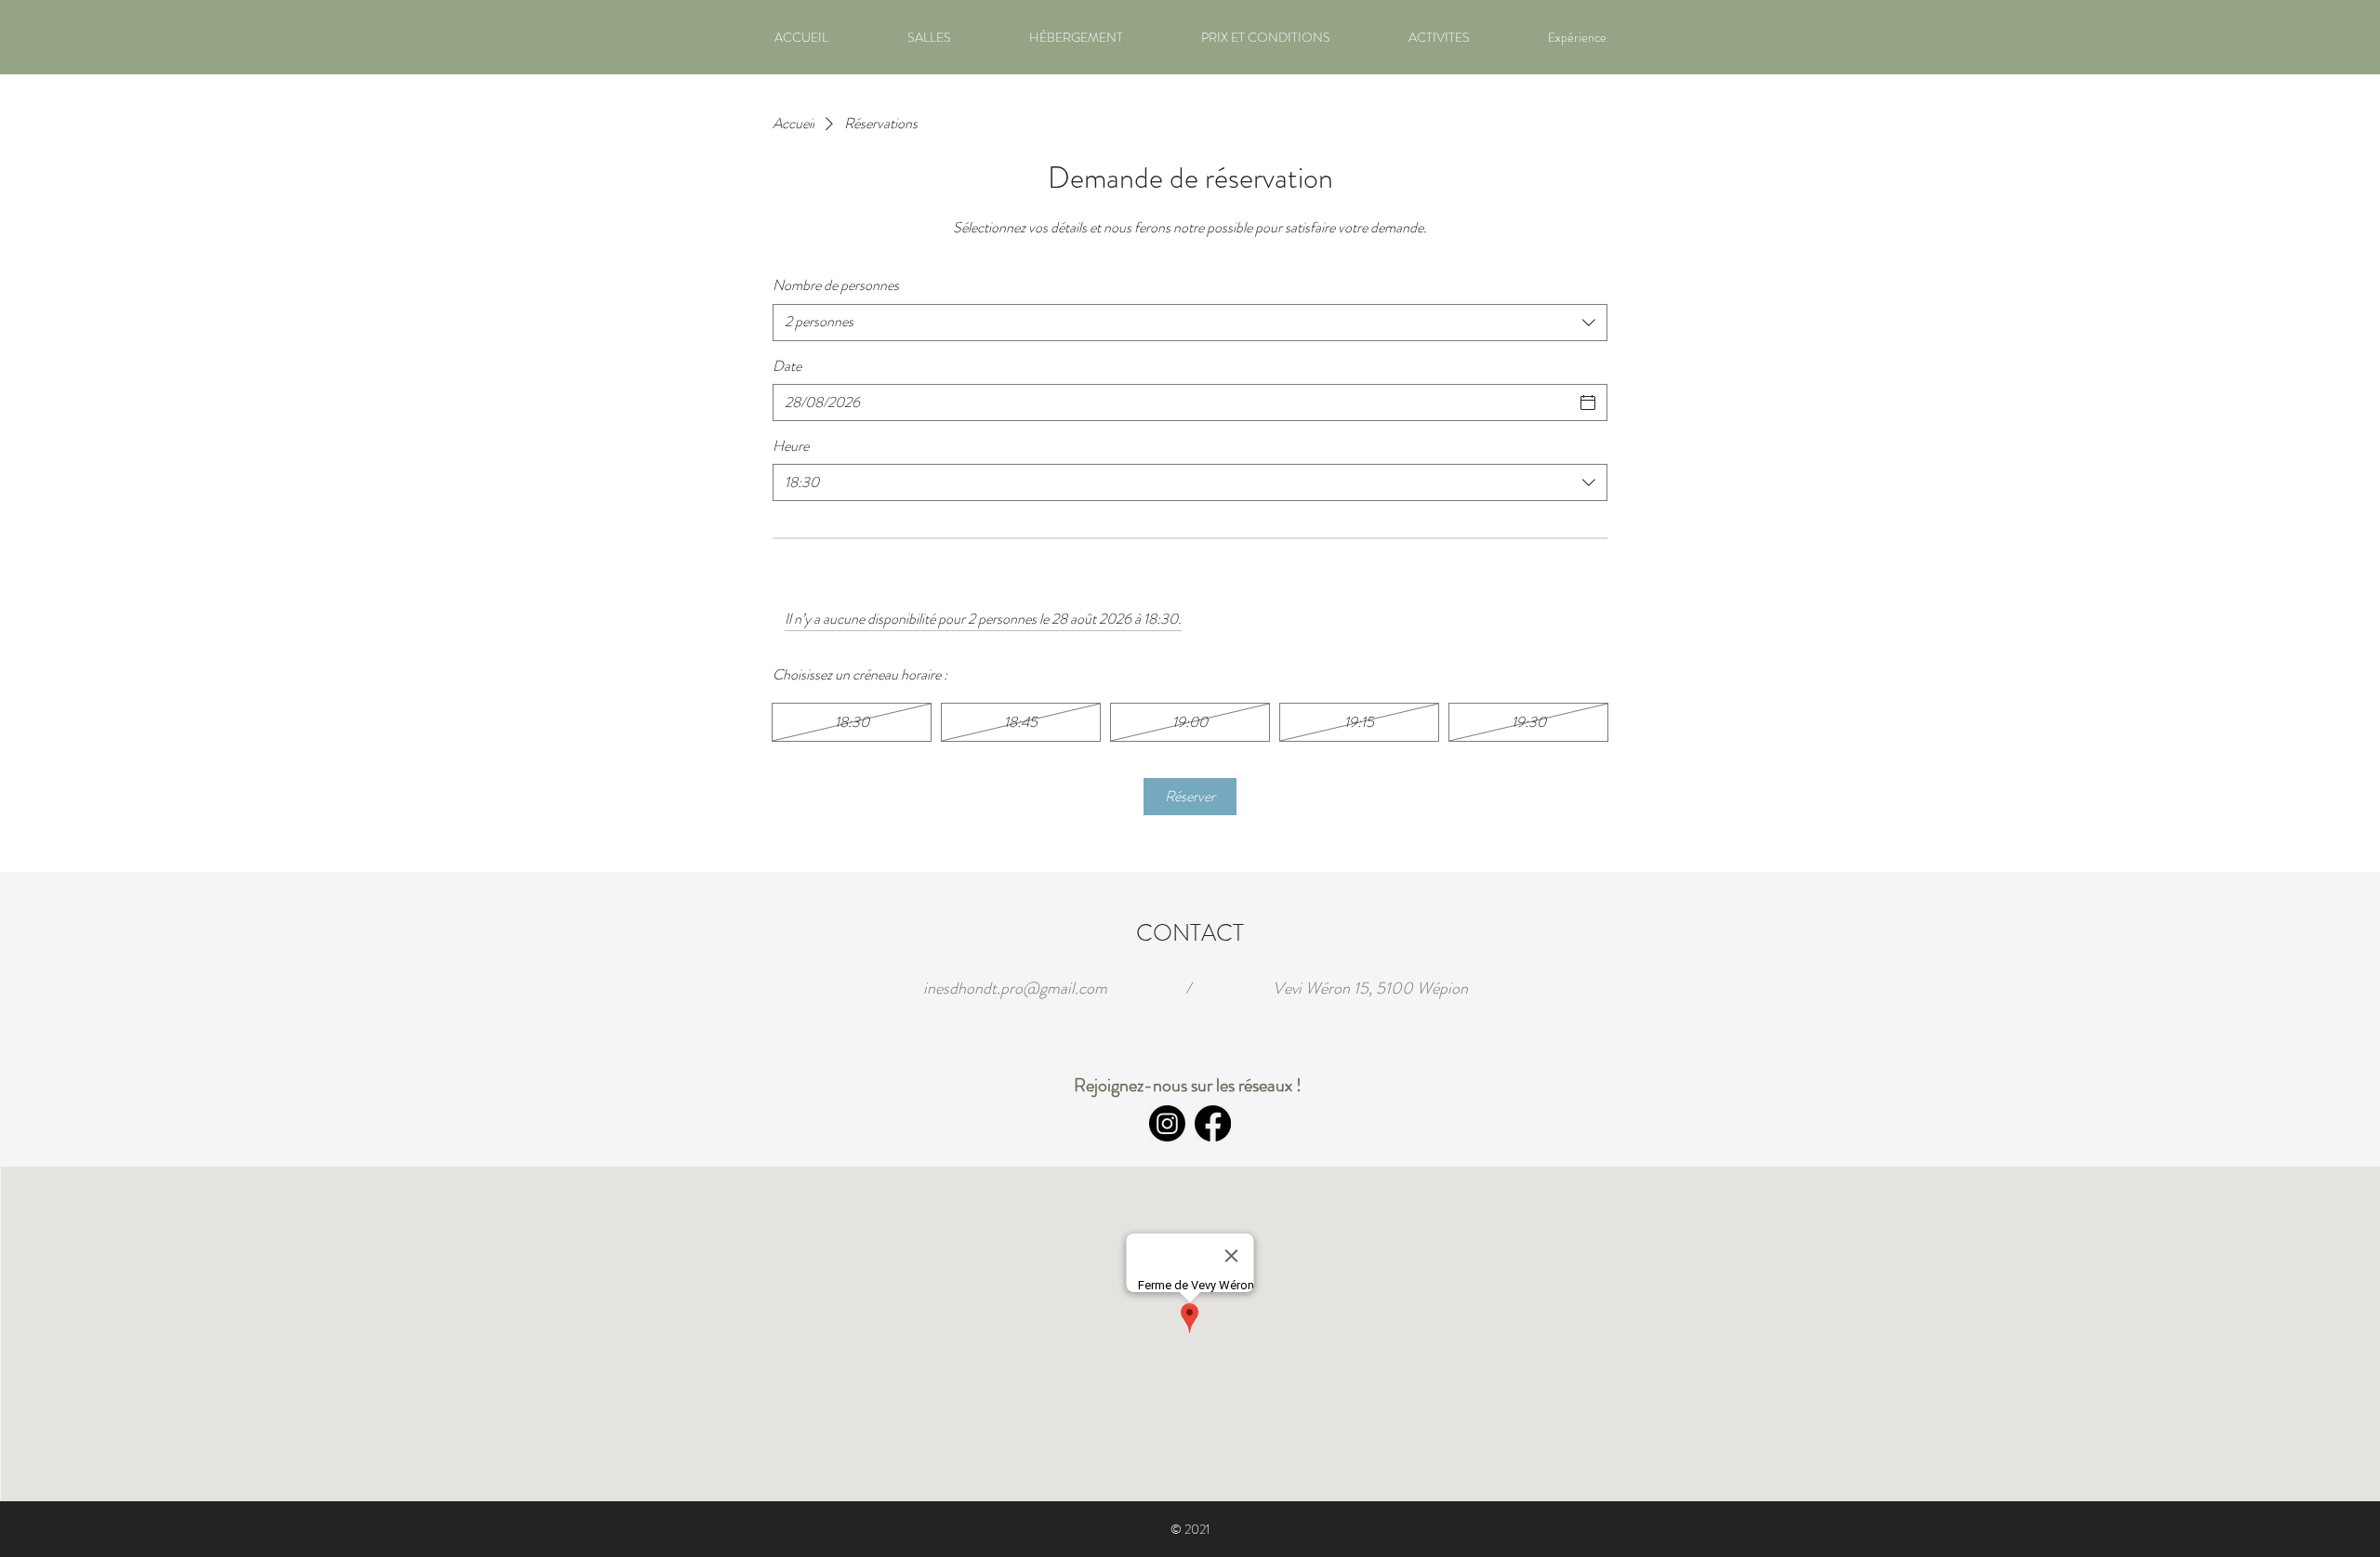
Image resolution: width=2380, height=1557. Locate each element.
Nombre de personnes (836, 285)
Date (787, 366)
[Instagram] (1167, 1123)
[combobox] (1190, 323)
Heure (791, 446)
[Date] (1588, 402)
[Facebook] (1213, 1123)
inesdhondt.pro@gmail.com (1015, 988)
